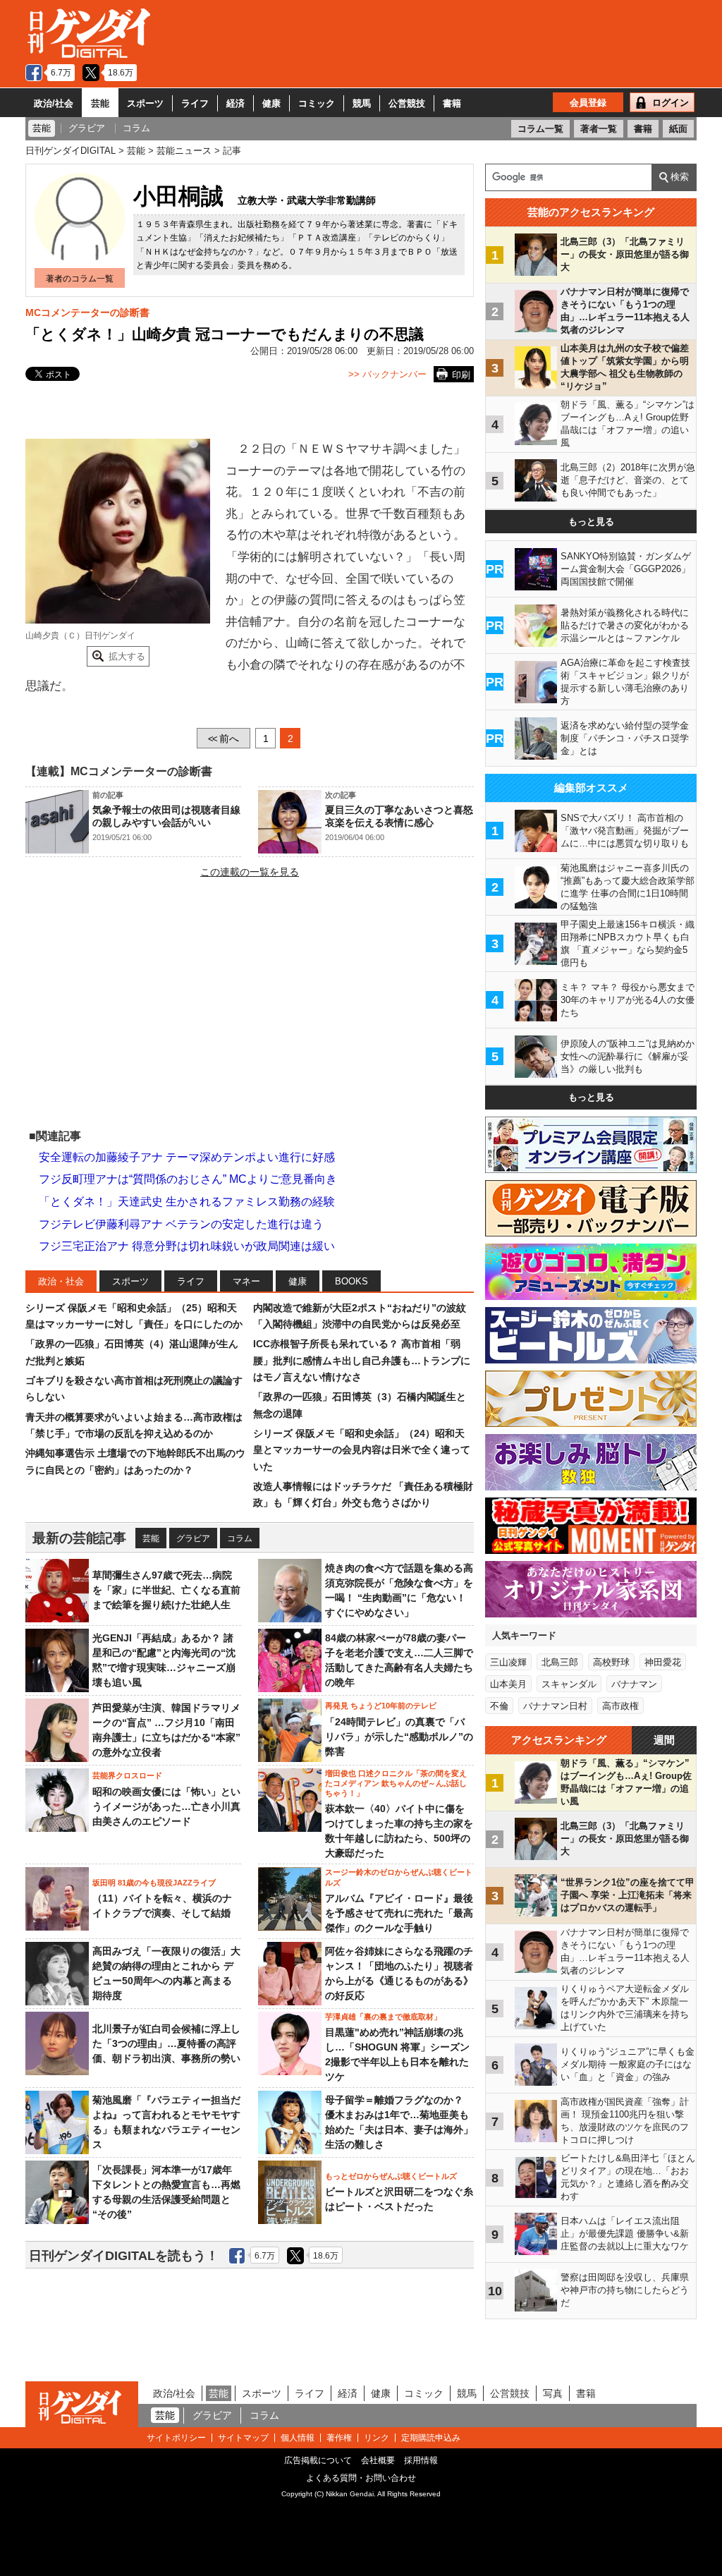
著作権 (339, 2438)
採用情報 (421, 2460)
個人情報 (298, 2438)
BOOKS (351, 1281)
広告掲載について (318, 2460)
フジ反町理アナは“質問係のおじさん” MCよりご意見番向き (188, 1179)
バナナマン (634, 1684)
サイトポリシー (176, 2438)
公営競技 (407, 103)
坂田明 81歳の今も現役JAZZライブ (154, 1883)
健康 (271, 103)
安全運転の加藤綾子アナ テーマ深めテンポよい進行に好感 (187, 1157)
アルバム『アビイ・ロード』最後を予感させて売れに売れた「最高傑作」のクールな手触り (399, 1913)
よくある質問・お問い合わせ (361, 2478)
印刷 (461, 375)
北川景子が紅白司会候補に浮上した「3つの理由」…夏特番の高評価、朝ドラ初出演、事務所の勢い (166, 2043)
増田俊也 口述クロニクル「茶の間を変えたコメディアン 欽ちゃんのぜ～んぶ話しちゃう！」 (396, 1784)
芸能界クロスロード (127, 1775)
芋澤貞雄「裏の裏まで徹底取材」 (383, 2017)
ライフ (195, 103)
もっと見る (591, 522)
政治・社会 (61, 1281)
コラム (240, 1538)
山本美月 (508, 1684)
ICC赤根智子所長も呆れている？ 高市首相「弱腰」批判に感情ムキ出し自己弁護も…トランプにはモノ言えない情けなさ (362, 1360)
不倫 (499, 1706)
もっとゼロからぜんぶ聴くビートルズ (391, 2176)
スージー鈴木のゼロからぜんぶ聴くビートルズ (399, 1877)
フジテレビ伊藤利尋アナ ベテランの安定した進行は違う (181, 1224)
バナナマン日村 (555, 1706)
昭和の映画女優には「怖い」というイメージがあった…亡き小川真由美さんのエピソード (166, 1806)
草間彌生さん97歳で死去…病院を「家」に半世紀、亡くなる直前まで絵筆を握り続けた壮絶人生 (166, 1590)
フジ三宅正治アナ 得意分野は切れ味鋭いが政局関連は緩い (187, 1246)
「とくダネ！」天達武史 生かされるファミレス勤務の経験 (187, 1202)
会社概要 (378, 2460)
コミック (317, 103)
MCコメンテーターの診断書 (87, 312)
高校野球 (611, 1662)
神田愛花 (663, 1662)
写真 (553, 2393)
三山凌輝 (508, 1662)
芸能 (100, 103)
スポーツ (145, 103)
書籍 (452, 103)
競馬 (362, 103)
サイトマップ (243, 2438)
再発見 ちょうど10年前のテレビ (381, 1706)
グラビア (193, 1538)
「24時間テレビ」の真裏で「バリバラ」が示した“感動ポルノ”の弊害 (399, 1737)
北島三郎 (560, 1662)
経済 (235, 103)
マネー (246, 1281)
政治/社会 (54, 103)
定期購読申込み (431, 2438)
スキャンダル (569, 1684)
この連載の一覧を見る (250, 872)
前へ (224, 739)
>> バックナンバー (387, 374)
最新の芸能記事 (79, 1538)
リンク (377, 2438)
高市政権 (620, 1706)
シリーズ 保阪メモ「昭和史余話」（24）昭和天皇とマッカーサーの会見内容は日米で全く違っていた (362, 1450)
